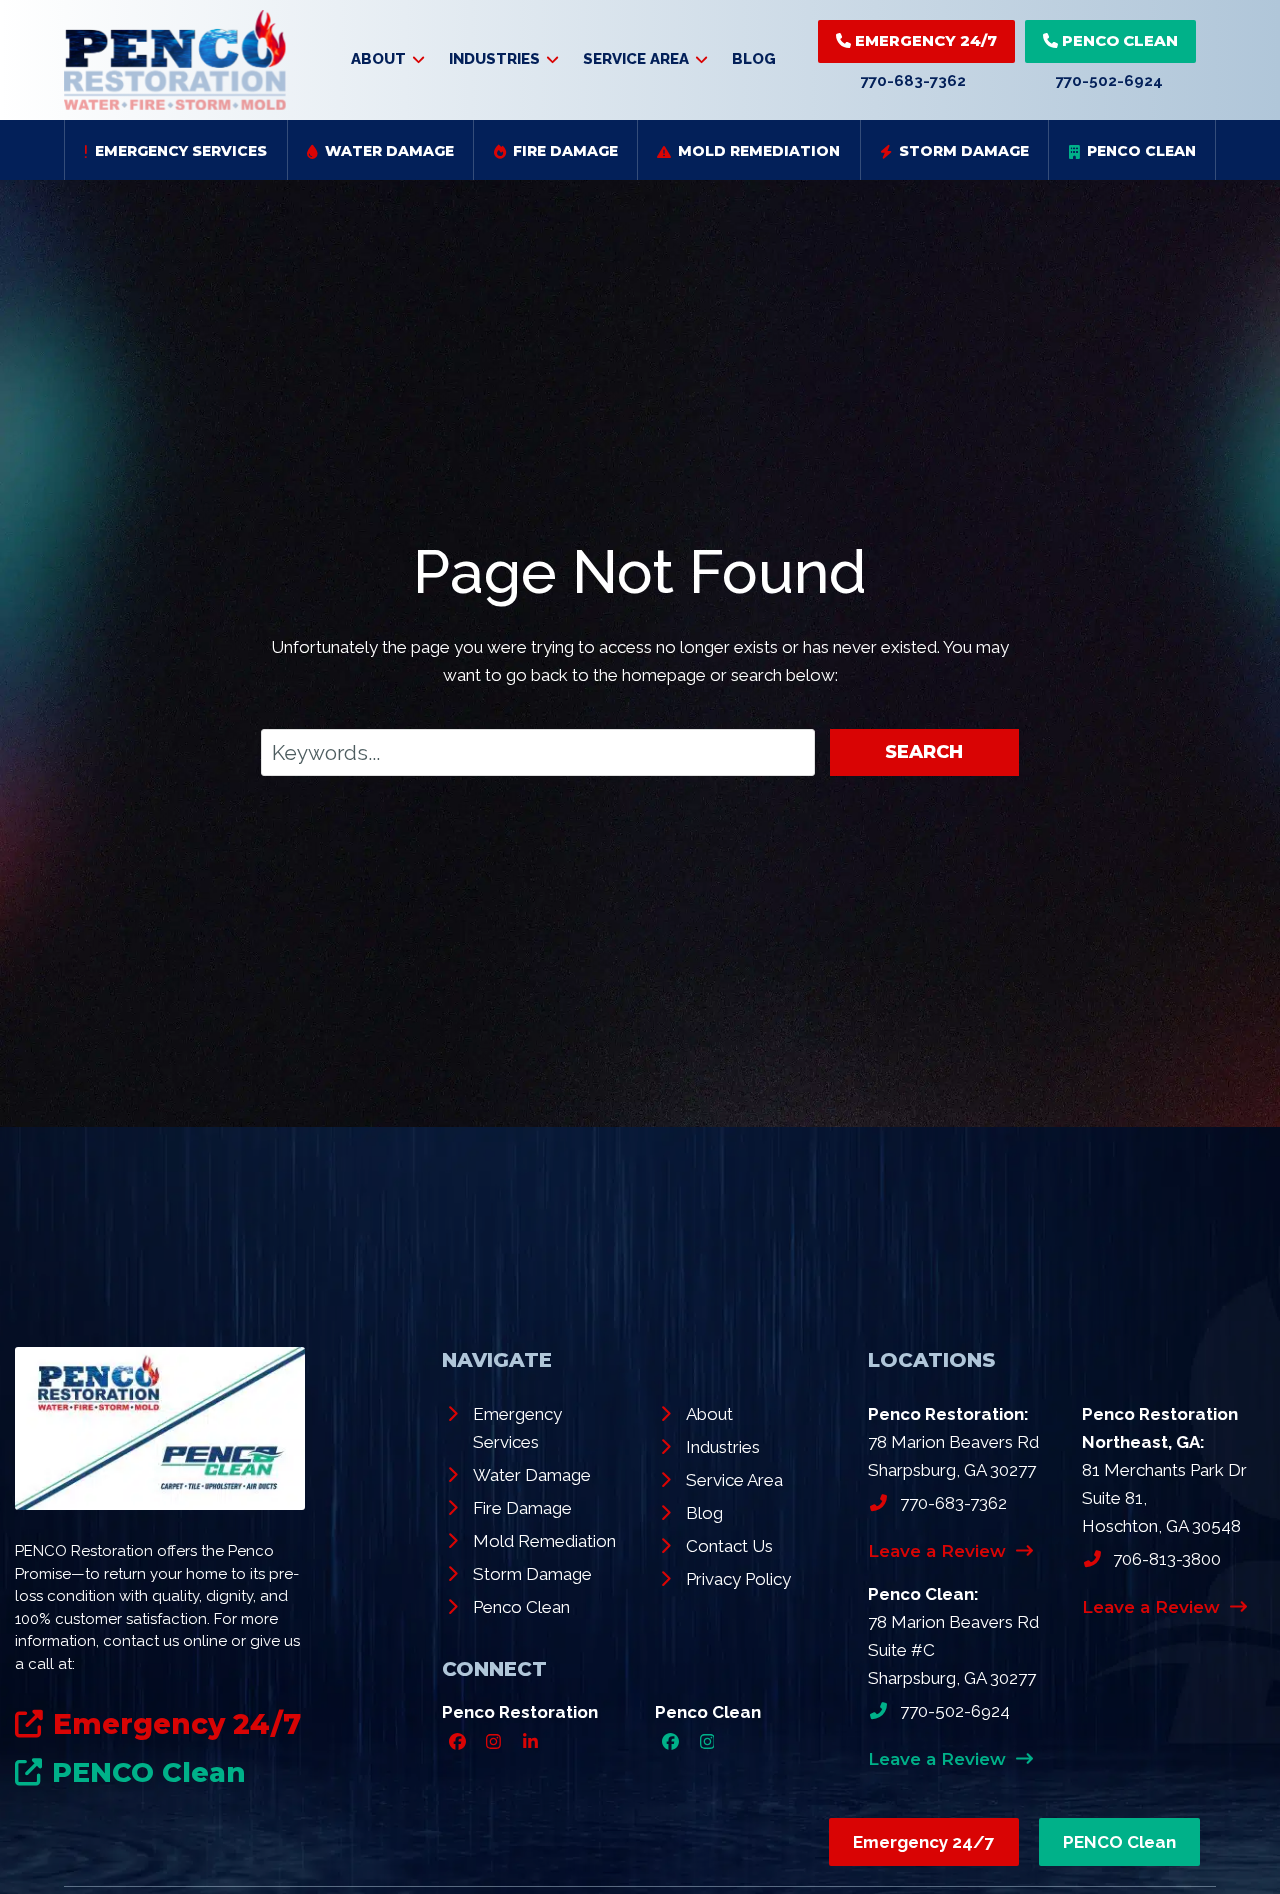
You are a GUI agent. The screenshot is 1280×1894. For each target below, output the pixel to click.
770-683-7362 (913, 81)
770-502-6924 (1109, 81)
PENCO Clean (1118, 40)
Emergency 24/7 (924, 40)
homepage (664, 675)
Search (924, 752)
